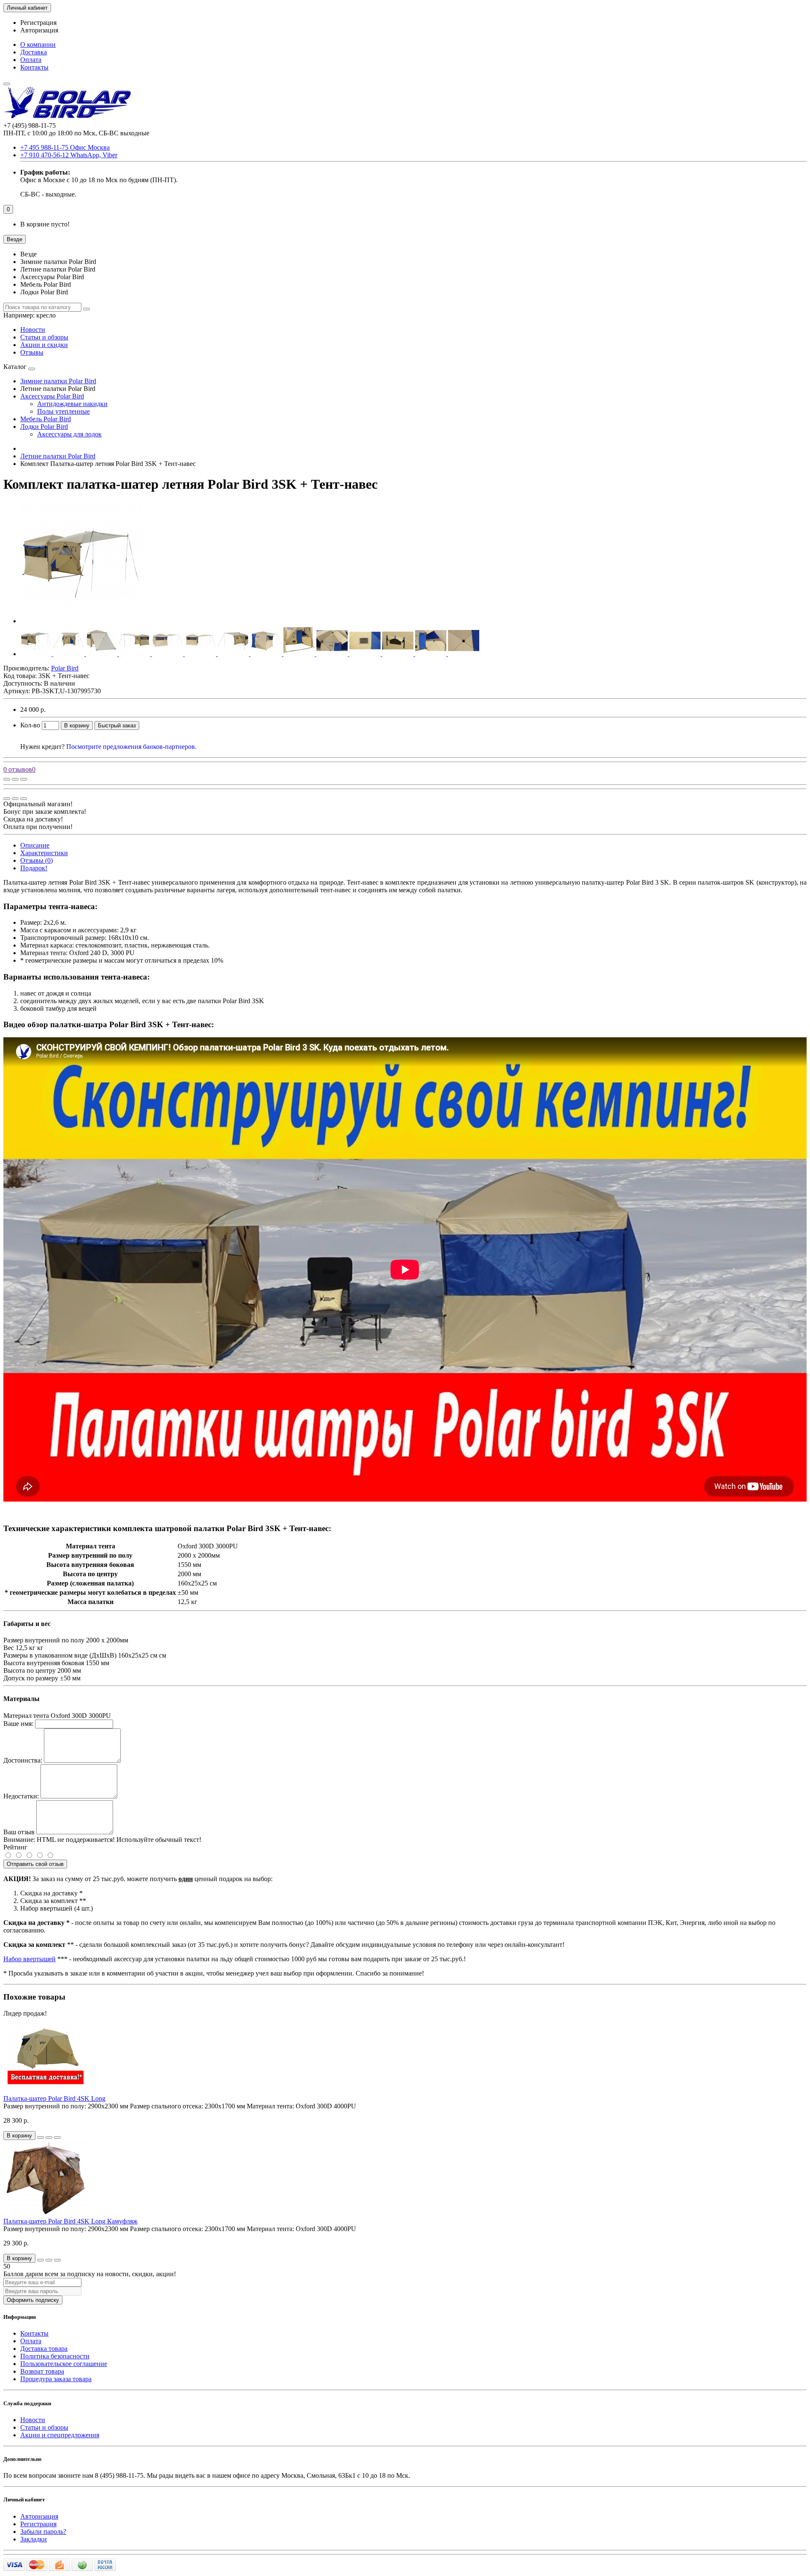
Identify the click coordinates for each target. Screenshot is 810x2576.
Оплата (31, 60)
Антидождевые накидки (72, 404)
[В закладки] (15, 779)
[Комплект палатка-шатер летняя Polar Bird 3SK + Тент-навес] (81, 621)
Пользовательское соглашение (64, 2364)
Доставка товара (44, 2349)
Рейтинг (15, 1847)
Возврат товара (42, 2371)
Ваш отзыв (19, 1832)
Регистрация (38, 23)
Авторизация (39, 30)
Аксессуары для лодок (69, 434)
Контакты (34, 67)
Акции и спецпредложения (60, 2435)
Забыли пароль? (43, 2532)
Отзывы (32, 352)
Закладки (34, 2539)
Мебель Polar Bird (46, 419)
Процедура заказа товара (56, 2379)
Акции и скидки (44, 345)
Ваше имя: (18, 1724)
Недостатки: (21, 1796)
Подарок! (34, 868)
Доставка (34, 52)
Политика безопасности (55, 2356)
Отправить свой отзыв (35, 1864)
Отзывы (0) (36, 860)
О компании (38, 44)
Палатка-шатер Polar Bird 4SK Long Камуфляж (70, 2221)
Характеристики (44, 853)
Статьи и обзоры (44, 337)
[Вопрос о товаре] (7, 779)
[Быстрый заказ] (40, 2137)
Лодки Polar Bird (44, 427)
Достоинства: (23, 1760)
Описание (35, 845)
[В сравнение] (24, 779)
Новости (33, 330)
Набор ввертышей (30, 1959)
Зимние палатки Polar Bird (58, 381)
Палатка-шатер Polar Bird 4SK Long (54, 2098)
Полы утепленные (63, 411)
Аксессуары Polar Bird (52, 396)
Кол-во (30, 725)
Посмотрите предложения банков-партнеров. (131, 747)
